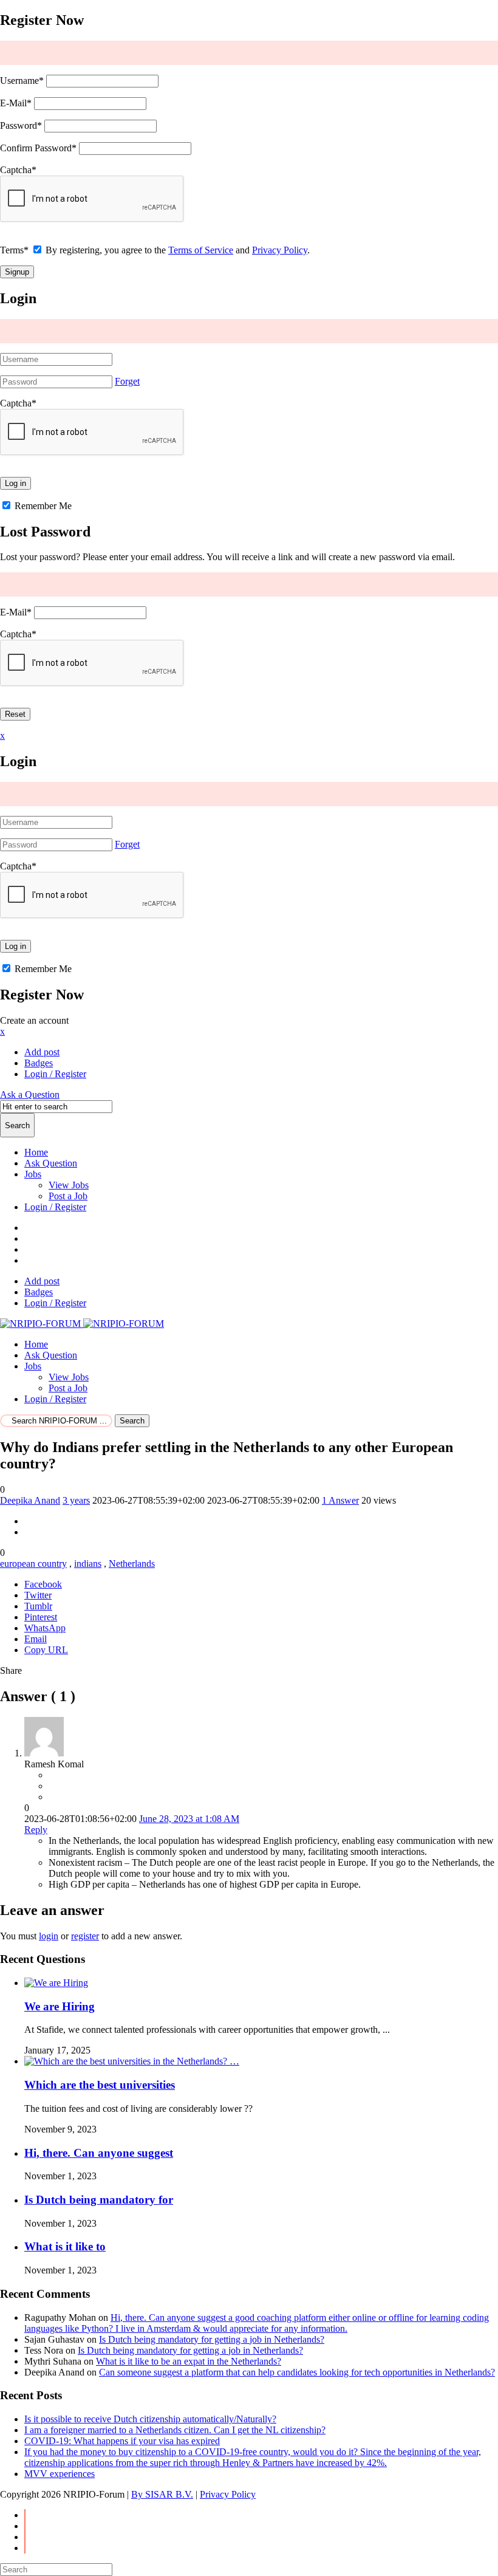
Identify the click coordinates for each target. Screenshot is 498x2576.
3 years (76, 1500)
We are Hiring (60, 2006)
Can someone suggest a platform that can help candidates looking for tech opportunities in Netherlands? (297, 2372)
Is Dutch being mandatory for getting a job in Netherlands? (212, 2339)
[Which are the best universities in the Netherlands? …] (132, 2061)
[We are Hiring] (56, 1983)
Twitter (38, 1595)
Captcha (18, 170)
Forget (127, 381)
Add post (42, 1052)
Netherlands (132, 1564)
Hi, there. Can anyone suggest (99, 2153)
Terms (14, 250)
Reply (36, 1830)
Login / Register (55, 1207)
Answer (340, 1500)
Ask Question (51, 1163)
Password (21, 125)
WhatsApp (45, 1628)
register (85, 1936)
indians (88, 1564)
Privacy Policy (280, 250)
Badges (39, 1063)
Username (22, 80)
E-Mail (16, 103)
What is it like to (65, 2246)
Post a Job (68, 1196)
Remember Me (42, 506)
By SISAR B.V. (162, 2494)
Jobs (33, 1174)
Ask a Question (30, 1094)
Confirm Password (38, 148)
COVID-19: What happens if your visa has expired (122, 2441)
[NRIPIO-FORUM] (82, 1324)
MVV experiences (60, 2474)
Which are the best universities (100, 2085)
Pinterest (41, 1617)
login (49, 1936)
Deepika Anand (30, 1500)
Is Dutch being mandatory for (99, 2200)
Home (36, 1152)
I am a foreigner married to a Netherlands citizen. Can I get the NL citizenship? (175, 2430)
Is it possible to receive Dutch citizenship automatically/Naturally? (150, 2419)
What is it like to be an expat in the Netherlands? (189, 2361)
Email (36, 1639)
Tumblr (38, 1606)
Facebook (43, 1584)
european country (33, 1564)
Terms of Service (201, 250)
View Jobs (69, 1185)
